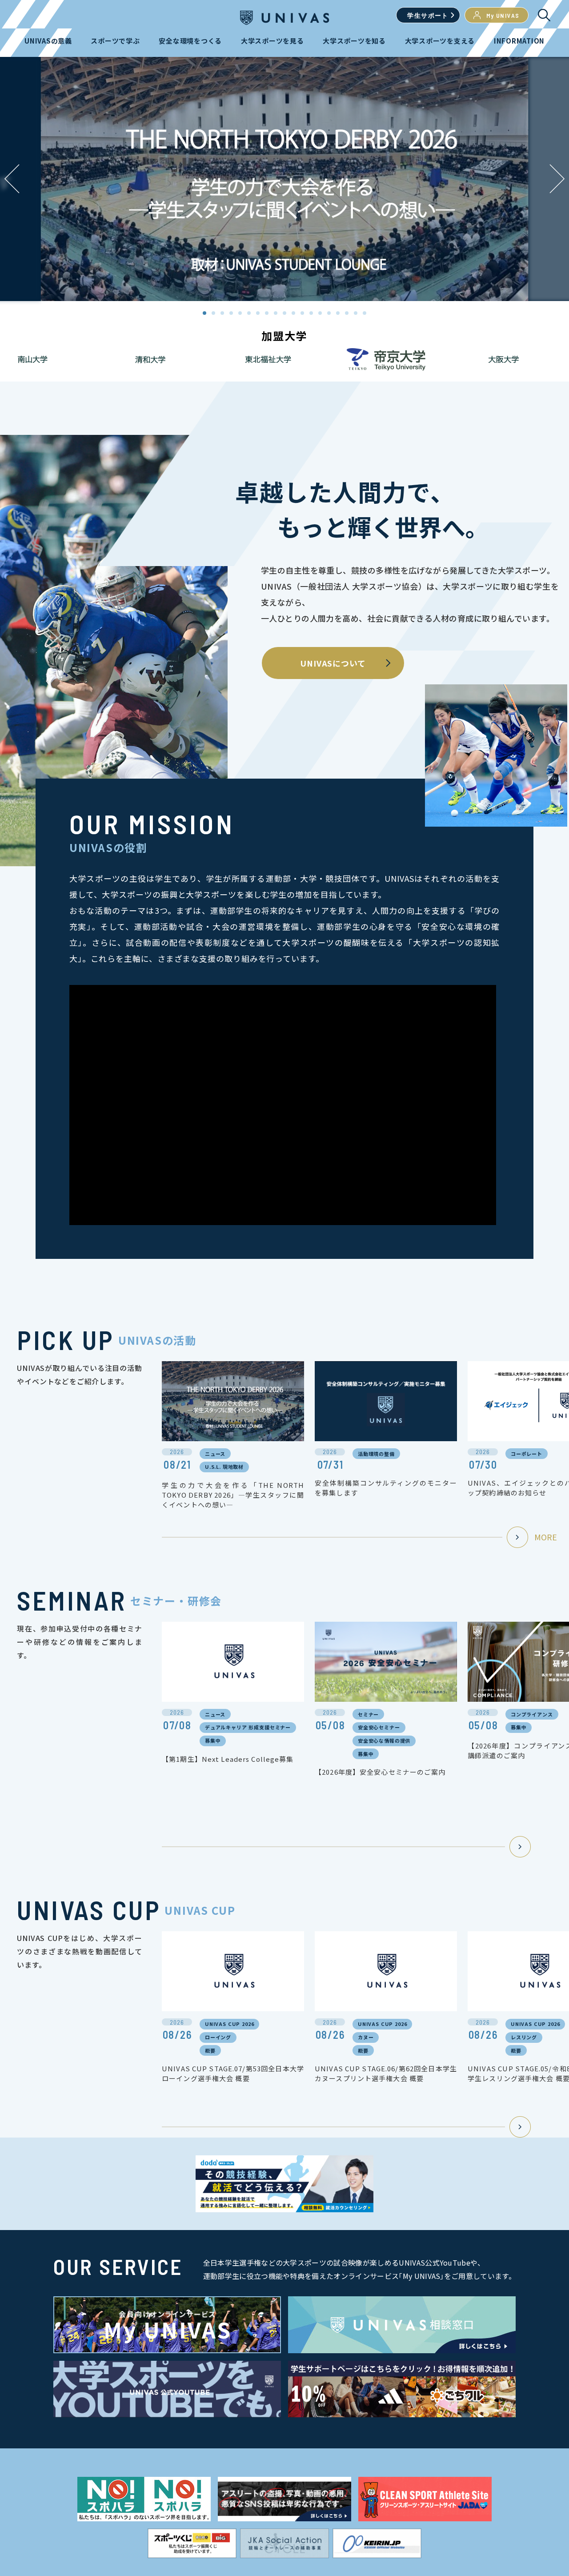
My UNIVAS (503, 15)
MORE (546, 1537)
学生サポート (428, 15)
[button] (557, 179)
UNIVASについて (333, 663)
